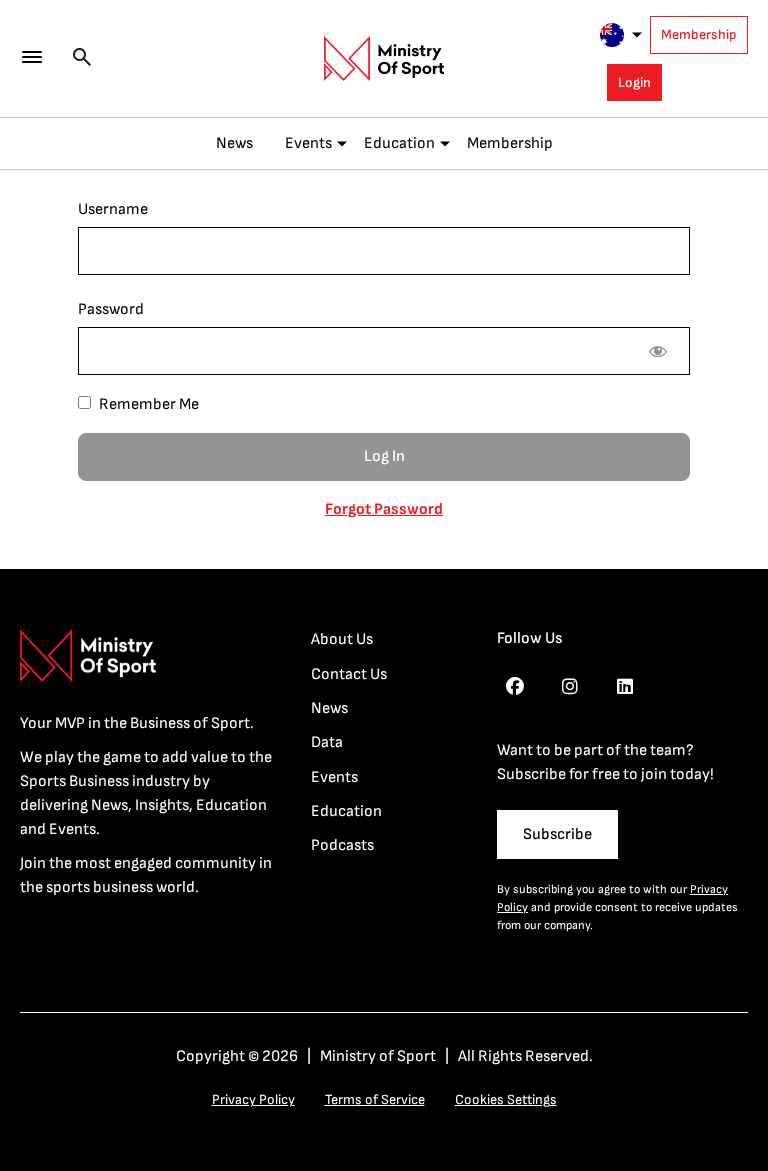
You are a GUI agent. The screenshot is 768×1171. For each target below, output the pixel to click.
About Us (342, 639)
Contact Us (349, 674)
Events (308, 143)
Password (111, 309)
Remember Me (147, 404)
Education (399, 143)
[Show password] (657, 351)
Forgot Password (384, 509)
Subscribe (557, 834)
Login (634, 82)
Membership (699, 34)
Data (327, 742)
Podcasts (342, 845)
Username (113, 209)
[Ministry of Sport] (384, 59)
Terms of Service (375, 1099)
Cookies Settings (506, 1099)
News (234, 143)
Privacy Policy (253, 1099)
